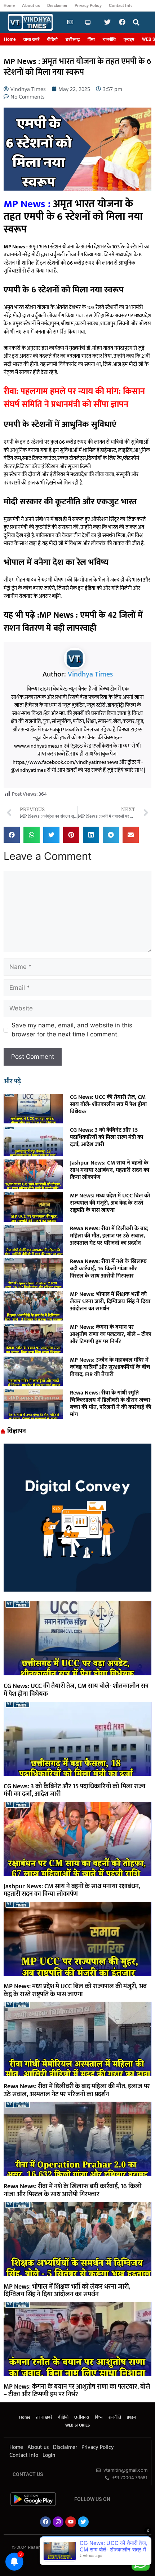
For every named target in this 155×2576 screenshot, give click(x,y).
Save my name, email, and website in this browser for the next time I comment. (72, 1030)
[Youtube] (71, 2522)
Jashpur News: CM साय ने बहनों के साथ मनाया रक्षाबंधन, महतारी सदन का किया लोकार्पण (110, 1170)
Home (9, 5)
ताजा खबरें (31, 39)
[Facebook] (45, 2522)
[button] (136, 23)
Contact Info (121, 5)
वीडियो (52, 39)
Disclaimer (57, 5)
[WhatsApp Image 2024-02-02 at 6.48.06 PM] (77, 1589)
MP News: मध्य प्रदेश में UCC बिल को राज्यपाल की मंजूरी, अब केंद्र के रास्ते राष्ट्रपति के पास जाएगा (110, 1203)
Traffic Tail (103, 2552)
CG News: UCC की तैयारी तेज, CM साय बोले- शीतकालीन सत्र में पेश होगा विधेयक (108, 1104)
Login (49, 2455)
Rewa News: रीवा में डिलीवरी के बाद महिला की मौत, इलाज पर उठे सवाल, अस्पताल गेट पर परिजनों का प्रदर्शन (109, 1236)
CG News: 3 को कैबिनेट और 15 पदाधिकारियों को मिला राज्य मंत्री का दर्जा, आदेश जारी (107, 1137)
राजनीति (109, 39)
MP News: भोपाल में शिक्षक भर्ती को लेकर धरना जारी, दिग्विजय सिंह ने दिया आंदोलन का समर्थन (110, 1302)
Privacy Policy (88, 5)
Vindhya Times (90, 674)
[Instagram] (58, 2522)
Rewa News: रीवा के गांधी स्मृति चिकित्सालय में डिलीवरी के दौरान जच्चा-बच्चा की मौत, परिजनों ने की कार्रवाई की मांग (111, 1404)
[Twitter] (83, 2522)
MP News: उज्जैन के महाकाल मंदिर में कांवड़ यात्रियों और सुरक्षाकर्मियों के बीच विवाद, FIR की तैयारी (110, 1367)
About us (31, 5)
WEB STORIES (77, 2425)
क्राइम (129, 39)
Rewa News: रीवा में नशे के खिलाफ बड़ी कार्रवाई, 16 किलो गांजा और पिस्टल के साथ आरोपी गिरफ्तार (108, 1269)
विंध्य (91, 39)
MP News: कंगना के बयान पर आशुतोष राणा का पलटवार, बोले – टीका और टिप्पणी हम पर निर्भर (111, 1334)
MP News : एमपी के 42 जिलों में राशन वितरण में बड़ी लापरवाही (73, 622)
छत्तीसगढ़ (73, 39)
